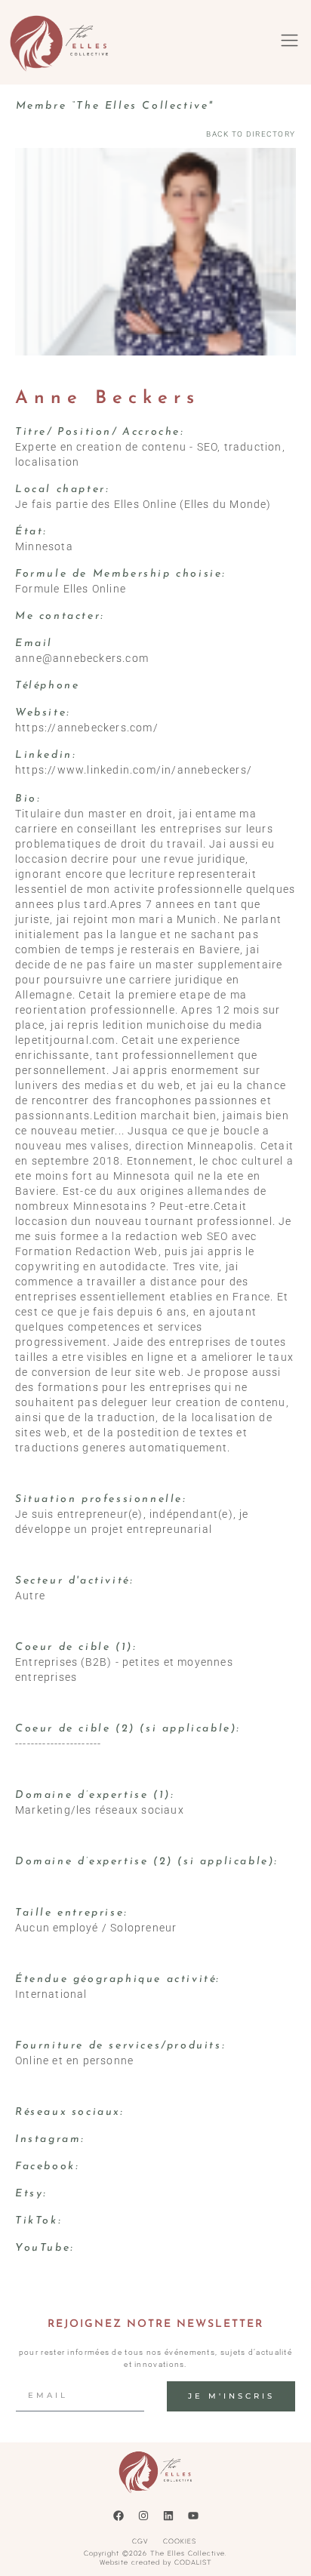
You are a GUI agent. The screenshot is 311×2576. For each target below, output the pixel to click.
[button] (289, 42)
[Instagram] (143, 2516)
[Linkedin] (168, 2516)
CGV (140, 2541)
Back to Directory (251, 134)
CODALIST (193, 2562)
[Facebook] (119, 2516)
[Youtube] (193, 2516)
